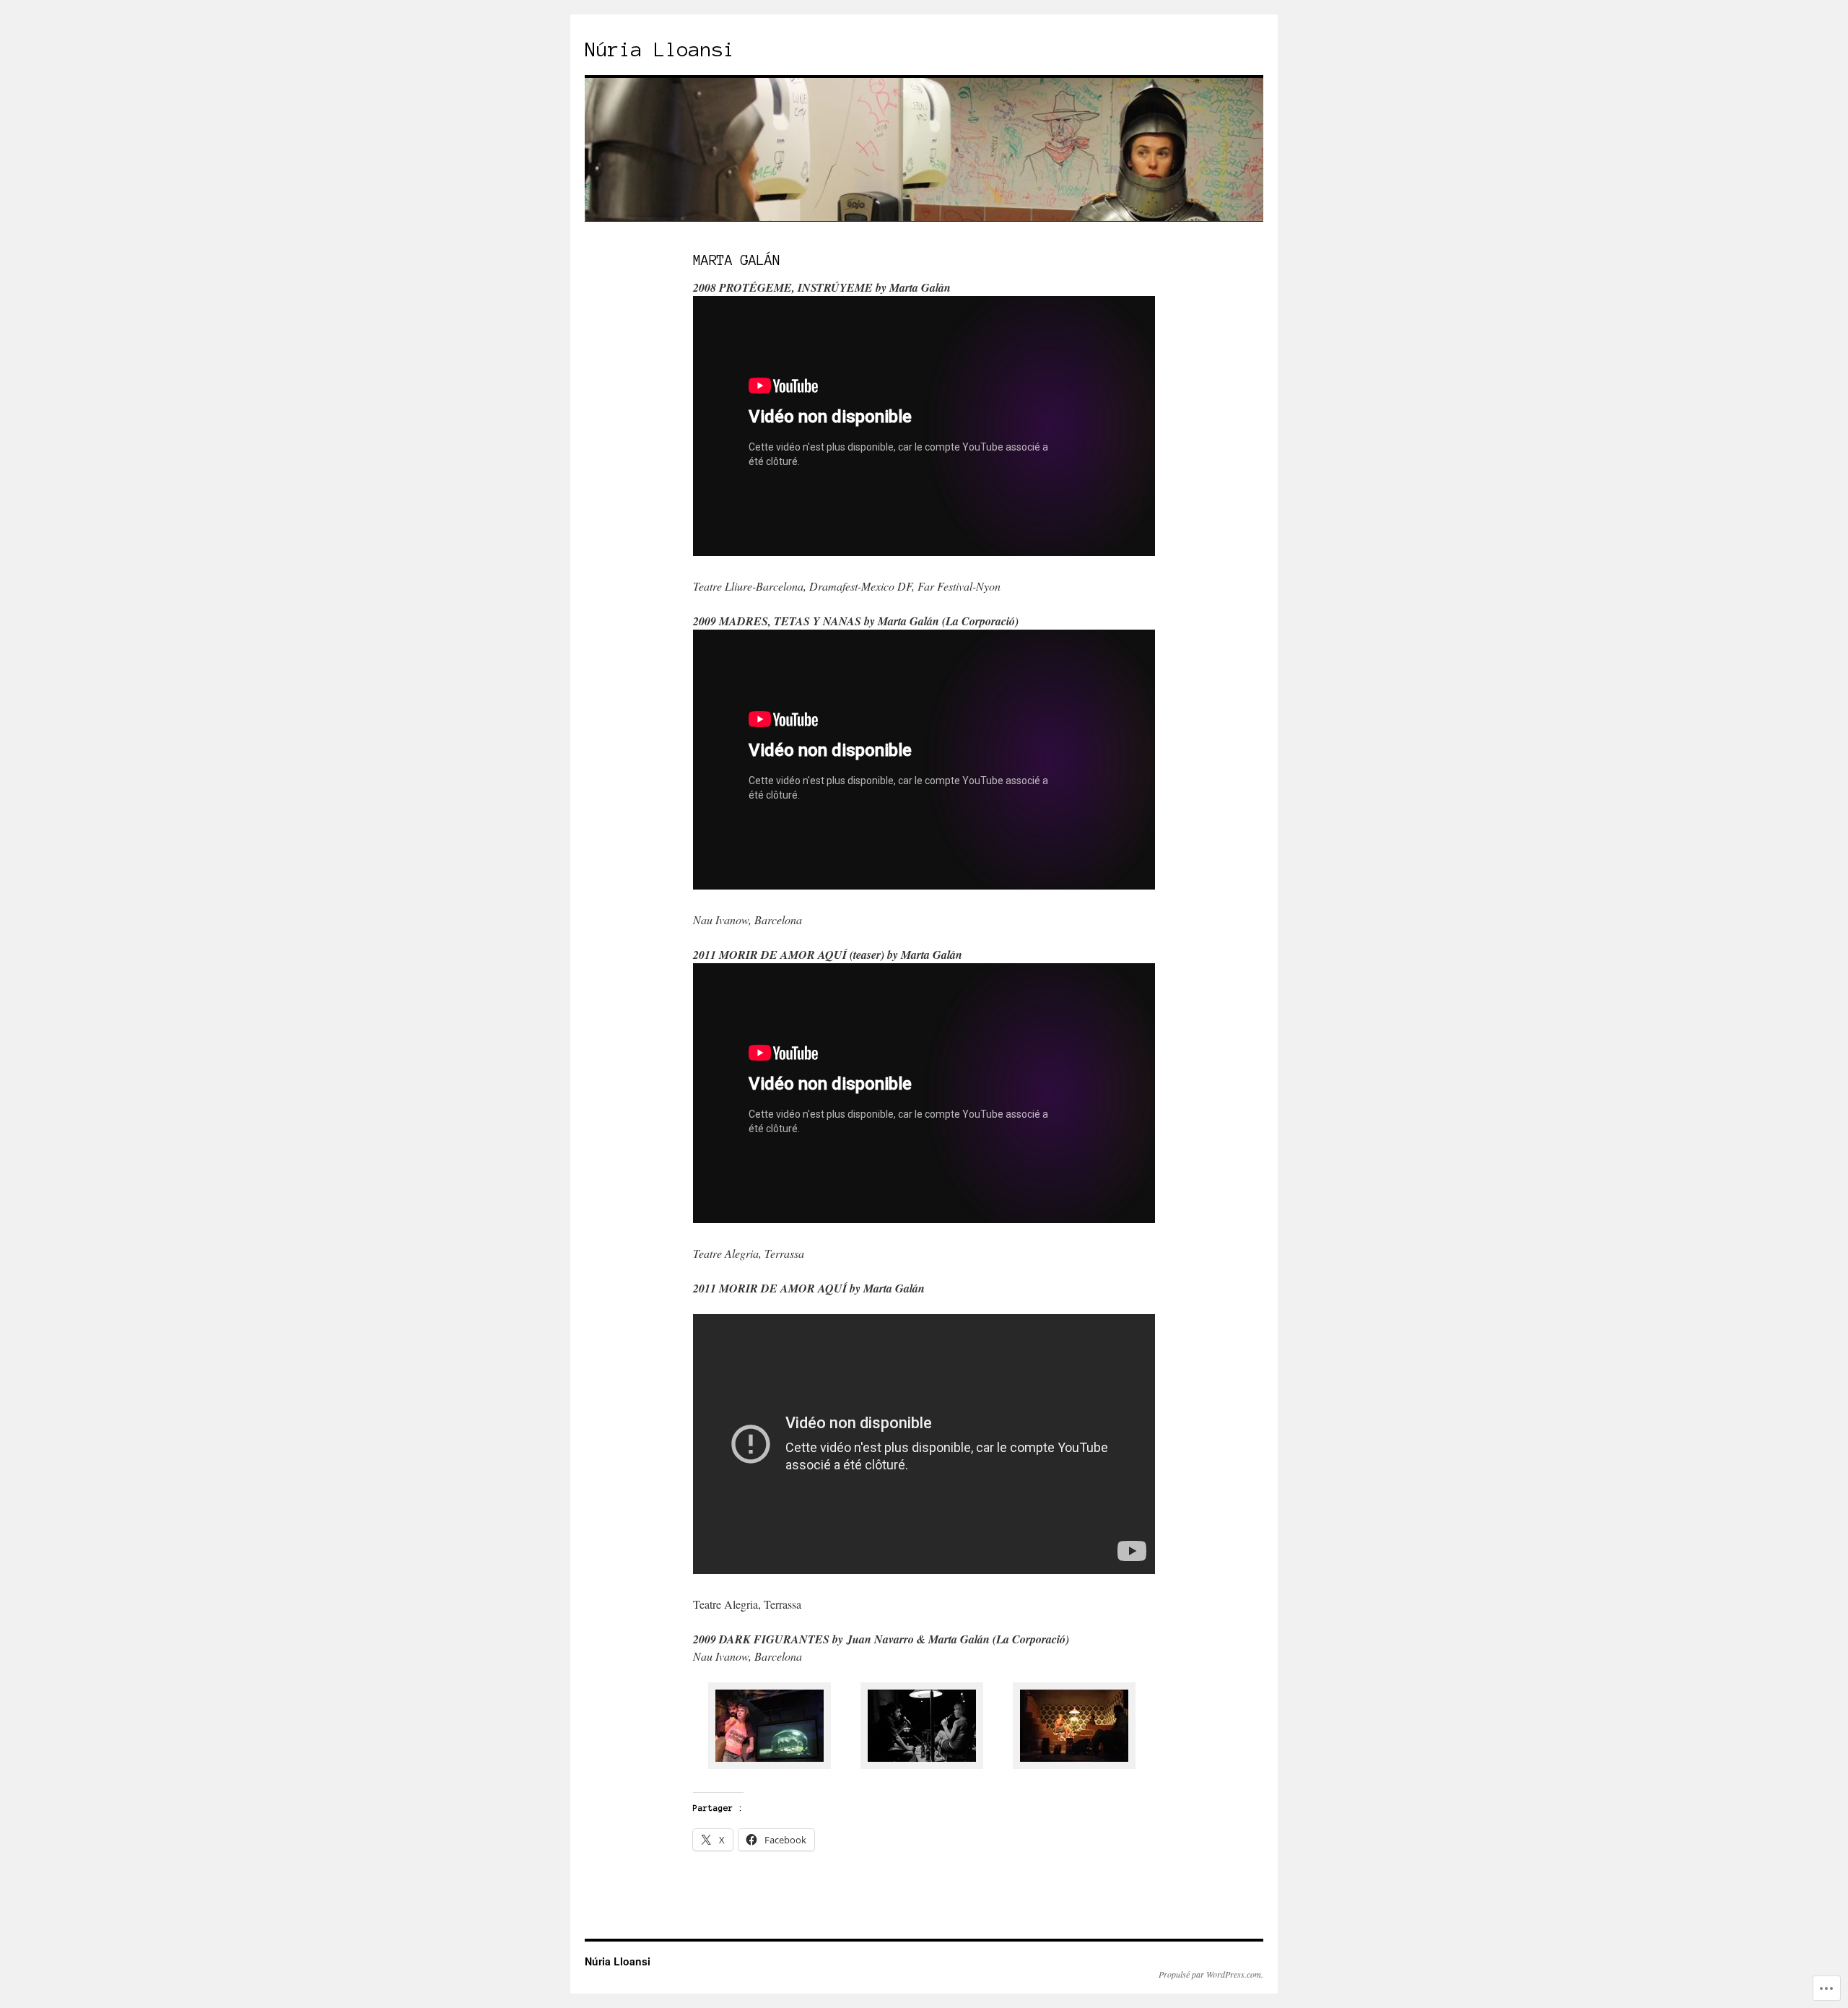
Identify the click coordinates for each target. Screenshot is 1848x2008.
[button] (769, 1728)
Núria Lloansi (660, 49)
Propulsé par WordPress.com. (1211, 1974)
